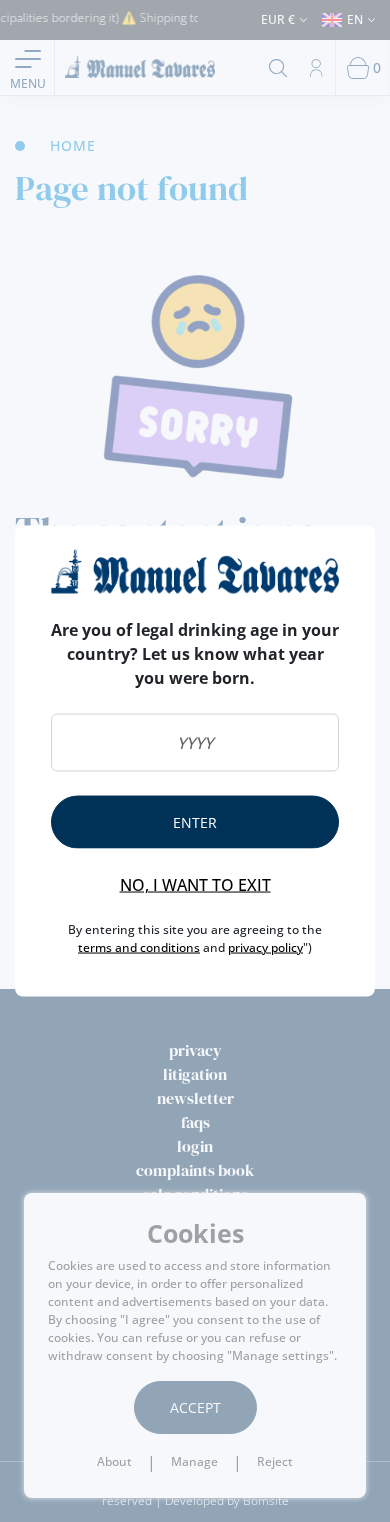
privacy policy (265, 946)
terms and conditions (139, 946)
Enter (195, 821)
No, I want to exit (195, 884)
